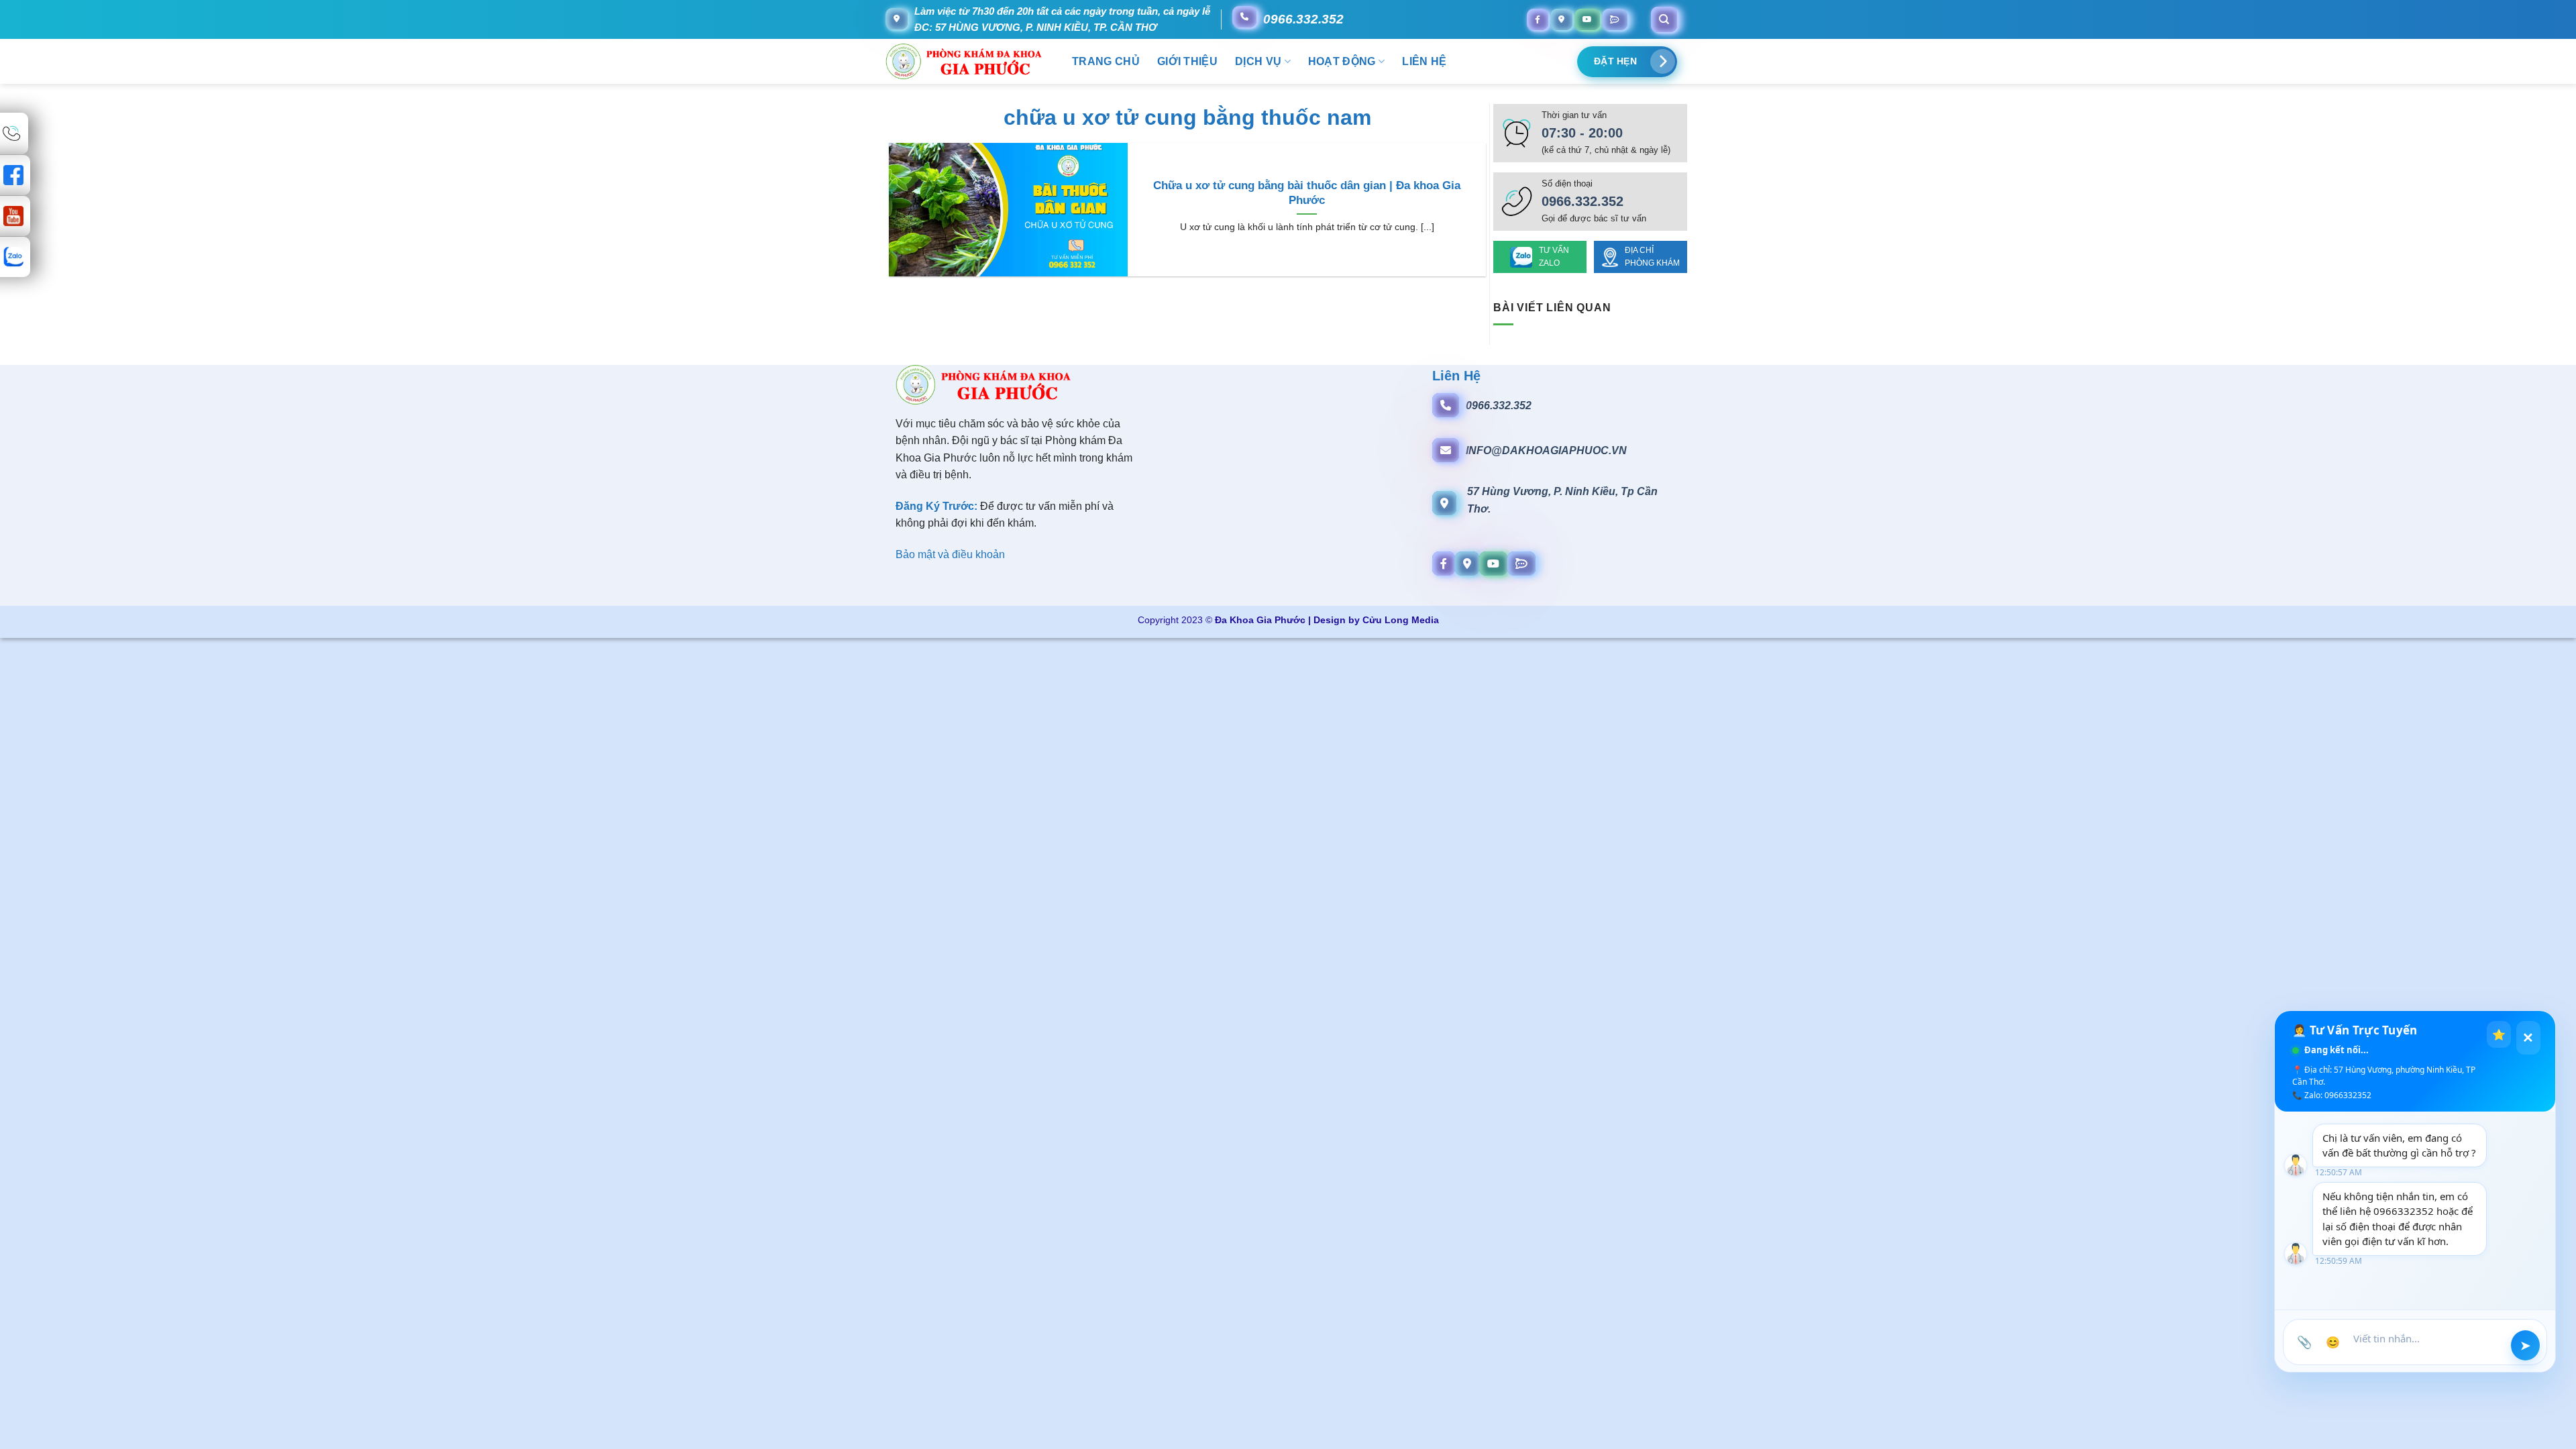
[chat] (1615, 19)
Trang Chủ (1106, 61)
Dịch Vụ (1258, 61)
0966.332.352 (1303, 19)
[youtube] (1587, 19)
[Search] (1664, 19)
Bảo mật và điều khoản (950, 554)
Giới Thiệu (1187, 61)
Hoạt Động (1342, 61)
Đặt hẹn (1615, 61)
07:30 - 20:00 (1582, 133)
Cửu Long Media (1401, 620)
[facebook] (1538, 19)
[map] (1561, 19)
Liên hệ (1424, 61)
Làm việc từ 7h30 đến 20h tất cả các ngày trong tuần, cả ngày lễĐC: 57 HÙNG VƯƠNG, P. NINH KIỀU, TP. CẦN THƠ (1062, 19)
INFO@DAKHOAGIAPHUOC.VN (1546, 450)
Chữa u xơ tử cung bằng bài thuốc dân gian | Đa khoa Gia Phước (1307, 193)
